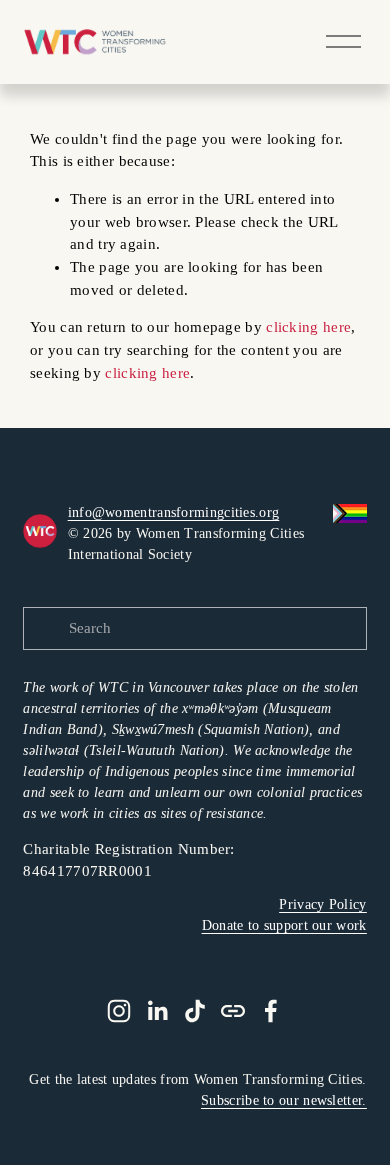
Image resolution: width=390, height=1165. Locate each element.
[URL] (233, 1011)
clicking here (308, 327)
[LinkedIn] (157, 1011)
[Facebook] (271, 1011)
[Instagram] (119, 1011)
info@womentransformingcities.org (174, 512)
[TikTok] (195, 1011)
